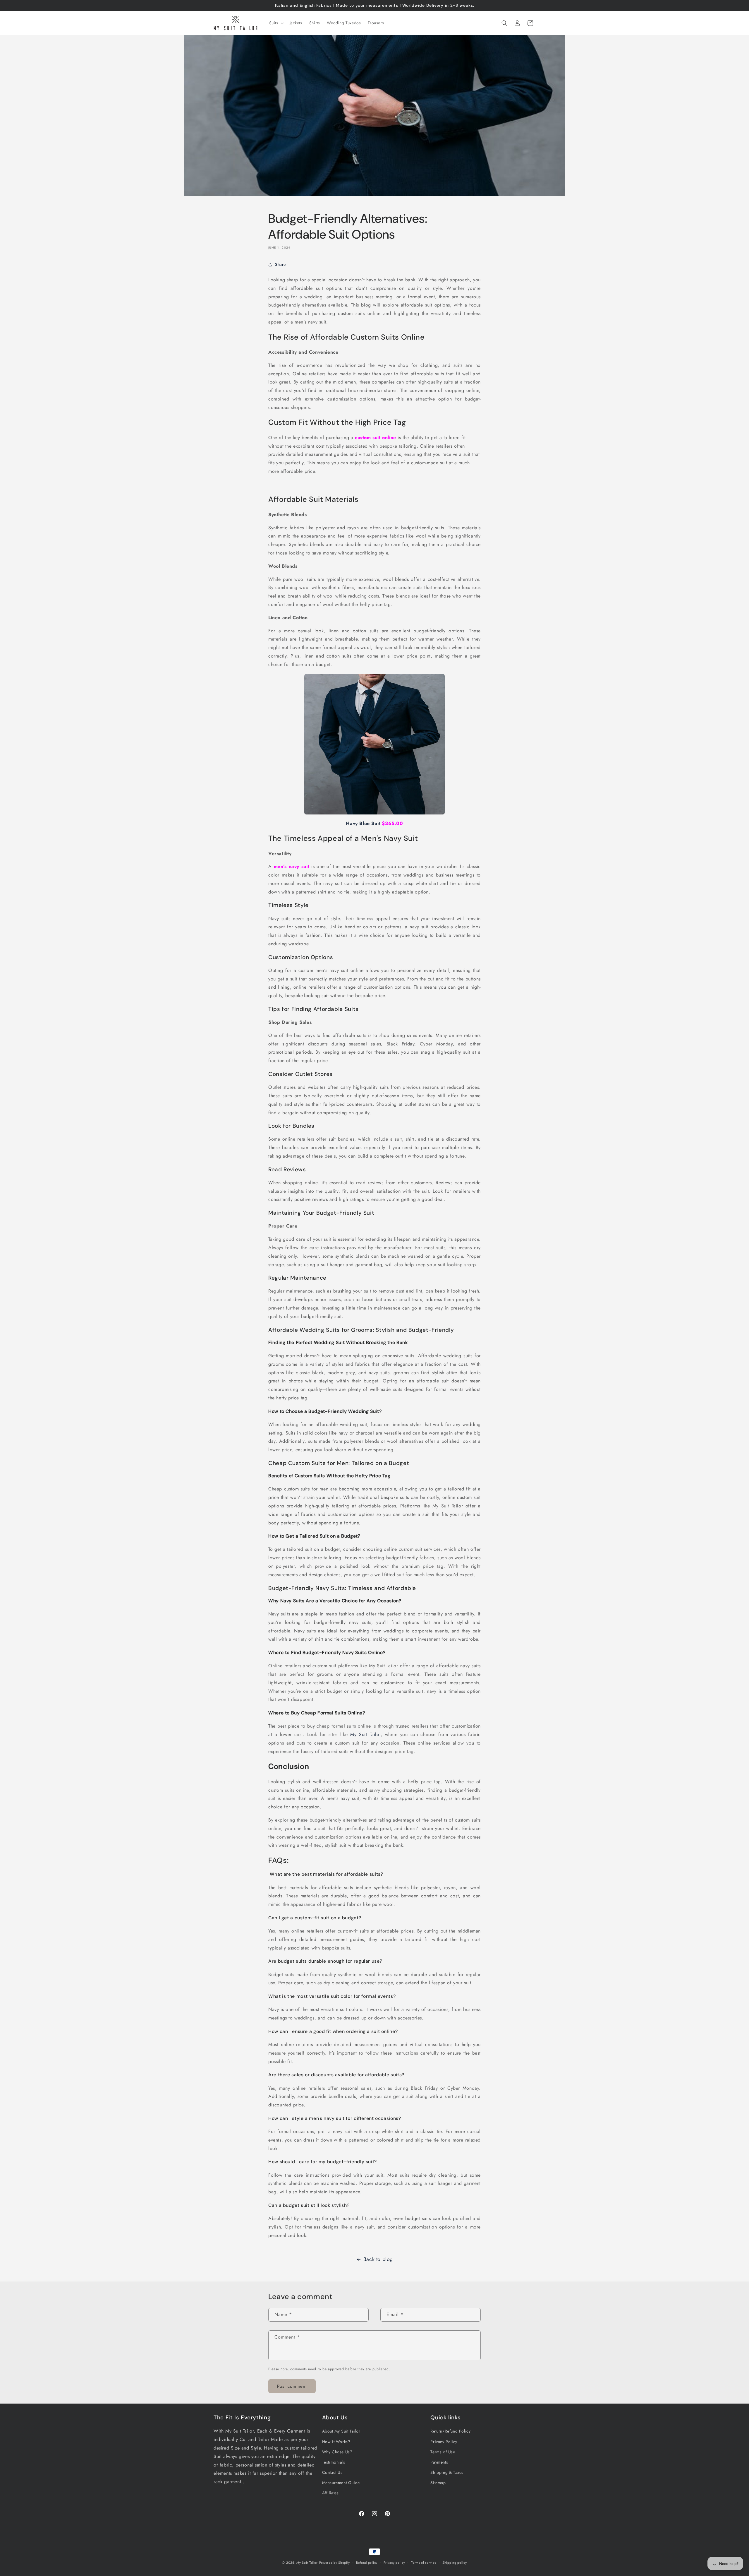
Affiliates (330, 2493)
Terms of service (424, 2562)
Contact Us (332, 2472)
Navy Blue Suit (363, 823)
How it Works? (336, 2441)
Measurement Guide (341, 2483)
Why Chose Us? (337, 2452)
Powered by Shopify (335, 2563)
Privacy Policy (444, 2441)
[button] (276, 23)
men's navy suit (292, 867)
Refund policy (367, 2562)
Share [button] (280, 265)
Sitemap (438, 2483)
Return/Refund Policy (450, 2431)
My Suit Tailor (365, 1735)
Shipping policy (455, 2562)
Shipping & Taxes (447, 2472)
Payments (439, 2462)
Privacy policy (394, 2562)
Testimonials (334, 2462)
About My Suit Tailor (341, 2431)
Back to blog (378, 2259)
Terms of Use (443, 2452)
